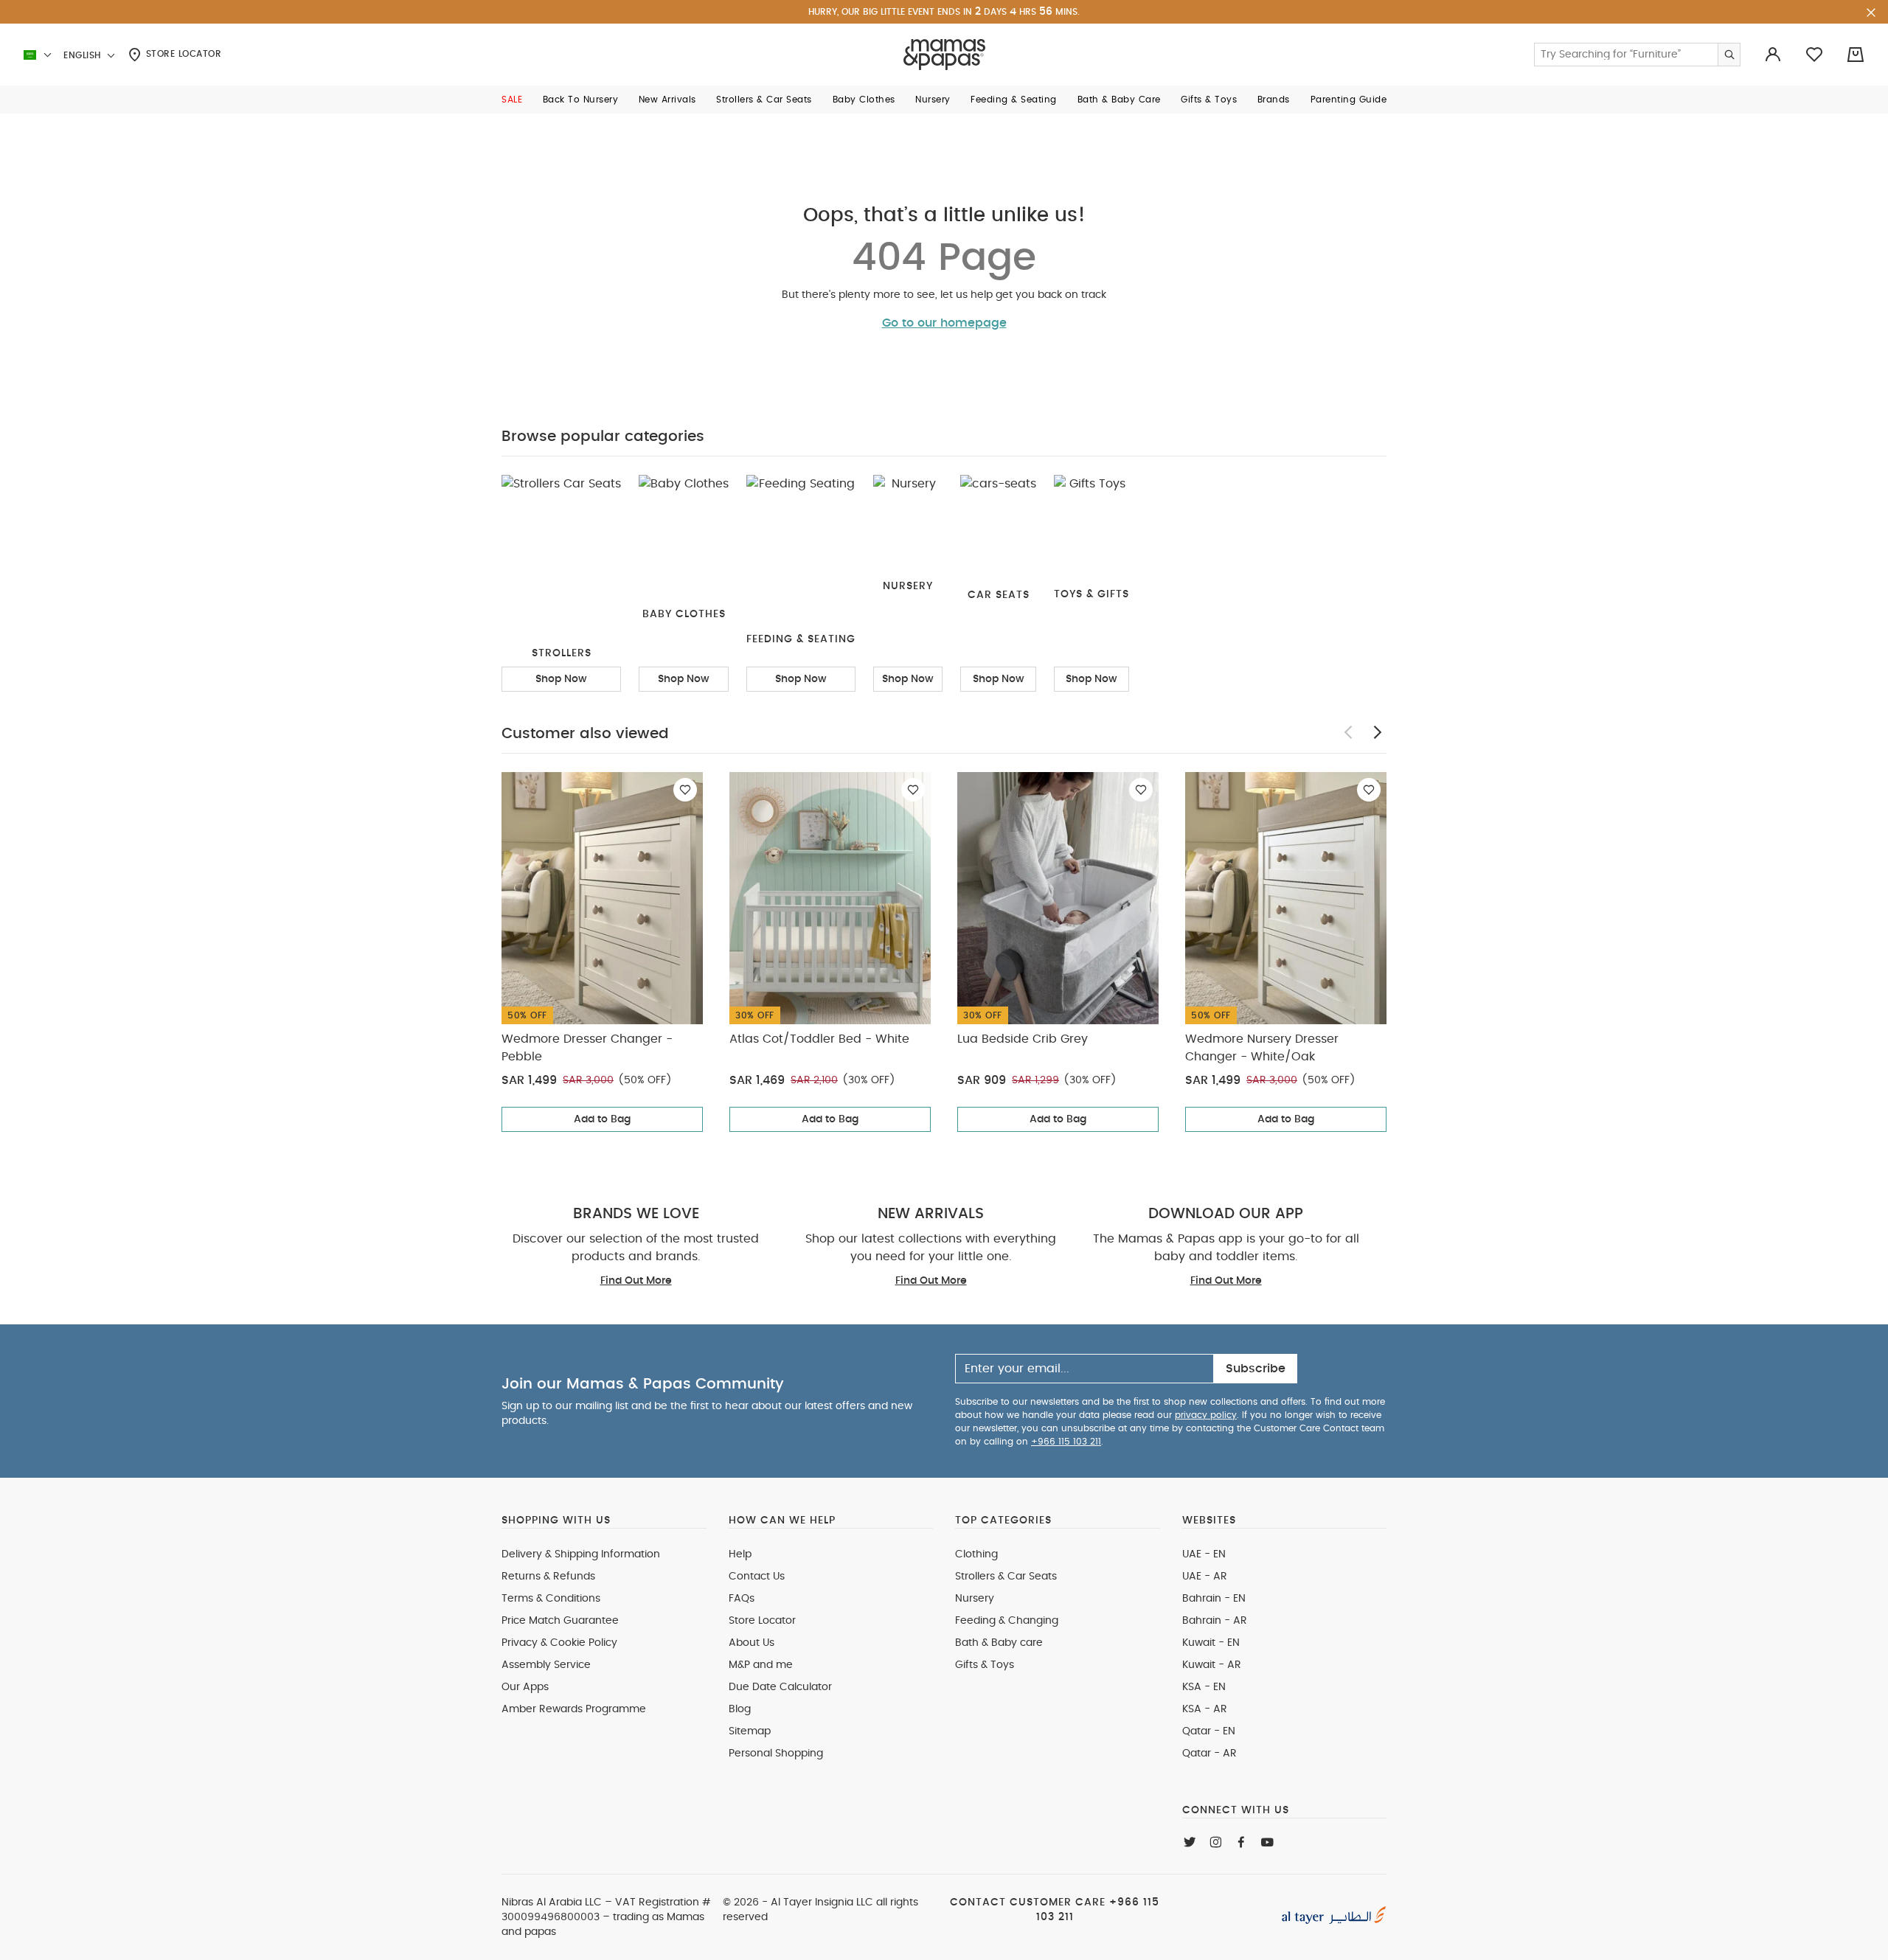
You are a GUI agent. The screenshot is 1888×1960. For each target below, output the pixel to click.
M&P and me (761, 1665)
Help (740, 1554)
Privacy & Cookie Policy (559, 1643)
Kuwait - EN (1211, 1643)
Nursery (975, 1599)
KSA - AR (1205, 1709)
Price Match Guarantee (560, 1621)
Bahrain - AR (1215, 1621)
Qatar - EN (1209, 1731)
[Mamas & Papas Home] (944, 55)
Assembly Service (546, 1665)
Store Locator (182, 54)
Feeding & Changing (1007, 1621)
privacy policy (1206, 1415)
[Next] (1378, 732)
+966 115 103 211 (1066, 1442)
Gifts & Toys (985, 1665)
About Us (752, 1643)
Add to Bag (602, 1119)
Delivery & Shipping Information (581, 1554)
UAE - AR (1205, 1577)
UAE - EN (1204, 1554)
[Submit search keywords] (1729, 55)
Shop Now (561, 679)
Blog (740, 1709)
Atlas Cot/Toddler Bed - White (819, 1039)
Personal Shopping (776, 1754)
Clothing (976, 1554)
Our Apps (525, 1687)
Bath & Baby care (999, 1643)
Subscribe (1256, 1369)
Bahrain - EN (1214, 1599)
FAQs (742, 1599)
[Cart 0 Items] (1856, 55)
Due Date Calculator (780, 1687)
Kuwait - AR (1212, 1665)
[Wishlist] (685, 790)
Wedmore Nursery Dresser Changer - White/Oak (1262, 1048)
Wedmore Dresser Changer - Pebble (587, 1048)
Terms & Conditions (551, 1599)
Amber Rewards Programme (574, 1709)
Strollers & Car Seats (1006, 1577)
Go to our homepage (944, 323)
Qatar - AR (1209, 1754)
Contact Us (757, 1577)
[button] (512, 100)
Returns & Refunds (548, 1577)
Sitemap (750, 1731)
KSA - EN (1204, 1687)
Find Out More (636, 1281)
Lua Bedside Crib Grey (1023, 1039)
